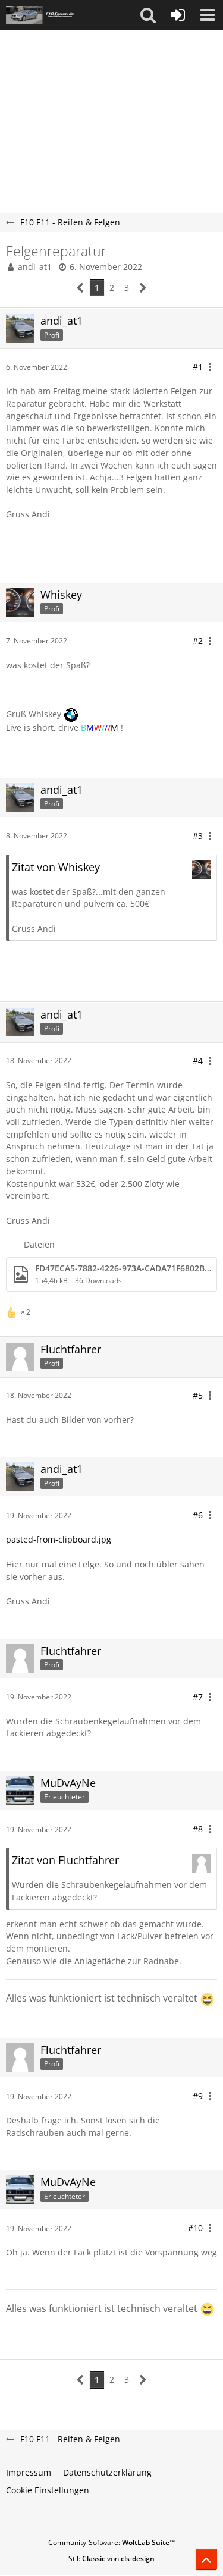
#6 (198, 1515)
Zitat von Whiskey (56, 867)
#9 (198, 2096)
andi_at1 (35, 267)
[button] (148, 15)
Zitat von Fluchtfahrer (65, 1860)
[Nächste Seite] (143, 288)
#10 (195, 2228)
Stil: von (111, 2558)
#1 (198, 367)
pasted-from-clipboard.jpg (59, 1539)
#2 (198, 641)
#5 (198, 1395)
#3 (198, 836)
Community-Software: (111, 2542)
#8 (198, 1829)
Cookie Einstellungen (48, 2490)
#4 (198, 1061)
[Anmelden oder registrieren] (178, 15)
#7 (198, 1697)
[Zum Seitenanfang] (206, 2559)
